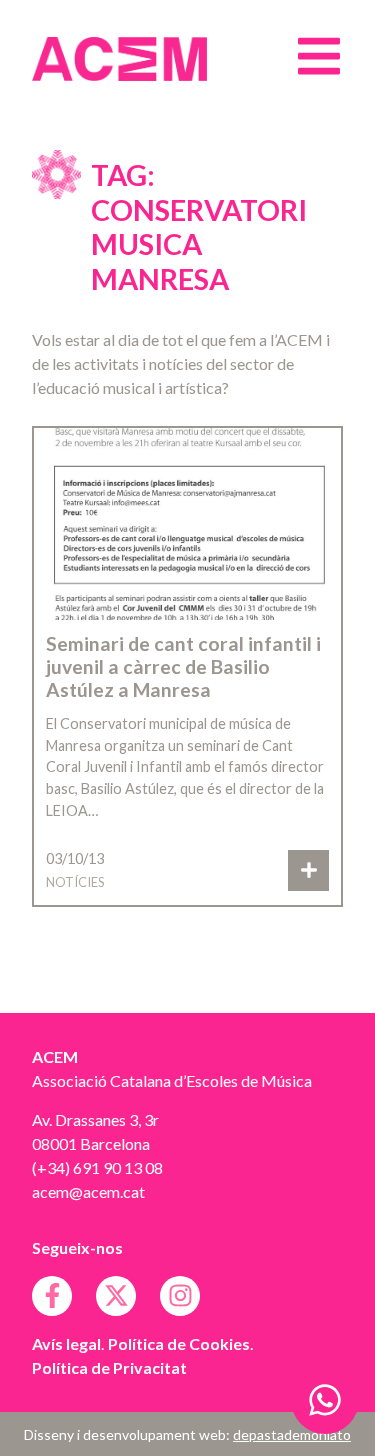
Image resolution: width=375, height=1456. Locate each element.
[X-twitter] (116, 1296)
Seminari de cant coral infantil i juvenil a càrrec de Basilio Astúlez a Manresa (183, 666)
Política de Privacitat (109, 1367)
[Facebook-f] (52, 1296)
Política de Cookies (179, 1343)
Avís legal (66, 1343)
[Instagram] (180, 1296)
